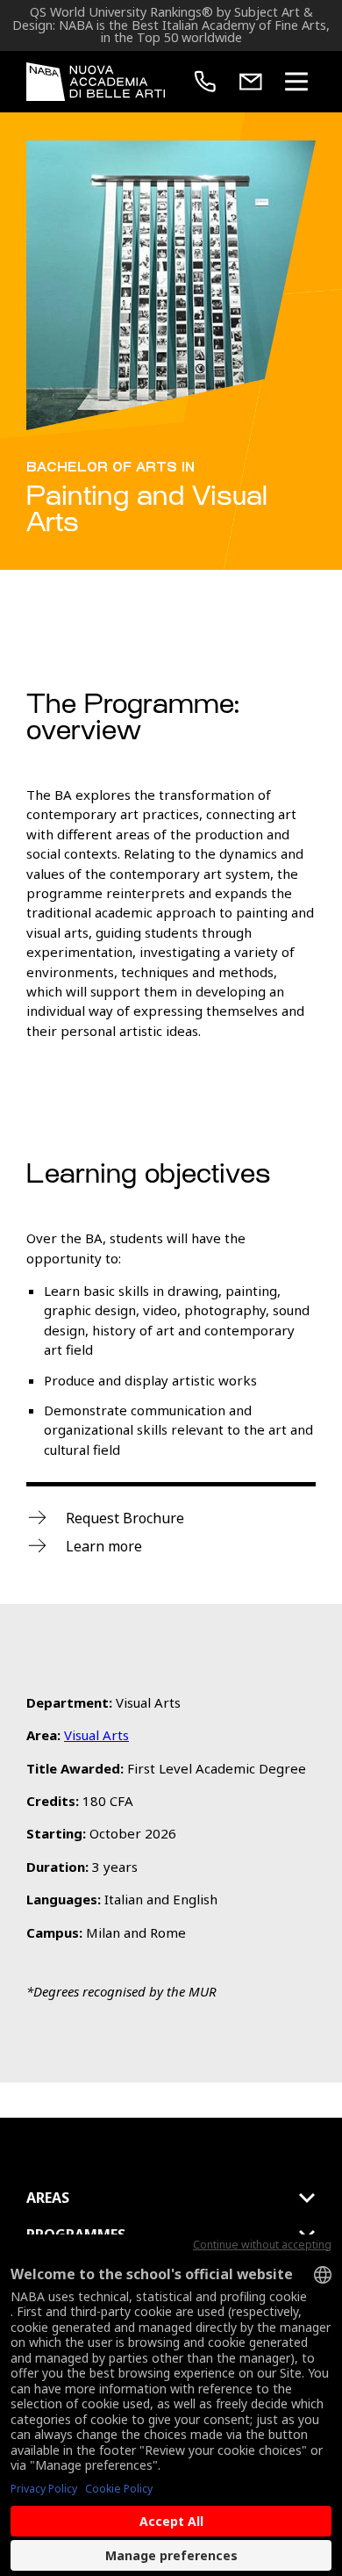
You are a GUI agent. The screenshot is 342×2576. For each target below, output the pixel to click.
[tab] (171, 2198)
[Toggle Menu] (296, 82)
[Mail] (251, 82)
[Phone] (205, 82)
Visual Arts (96, 1735)
